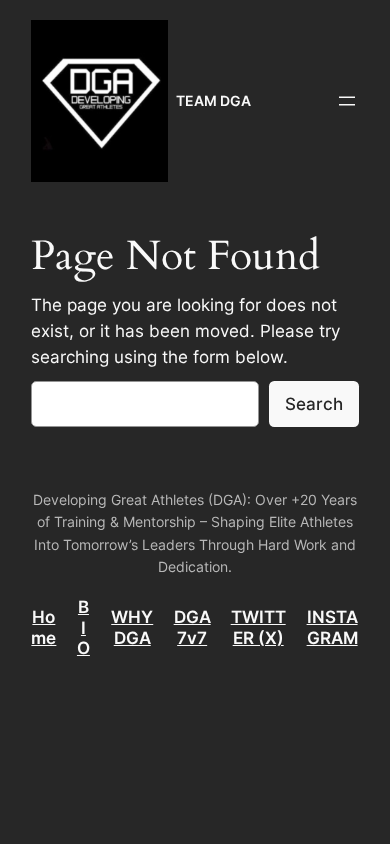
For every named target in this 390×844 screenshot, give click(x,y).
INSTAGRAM (332, 627)
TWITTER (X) (258, 627)
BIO (83, 627)
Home (43, 627)
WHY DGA (132, 627)
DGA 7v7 (192, 627)
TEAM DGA (213, 100)
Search (314, 404)
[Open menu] (347, 101)
